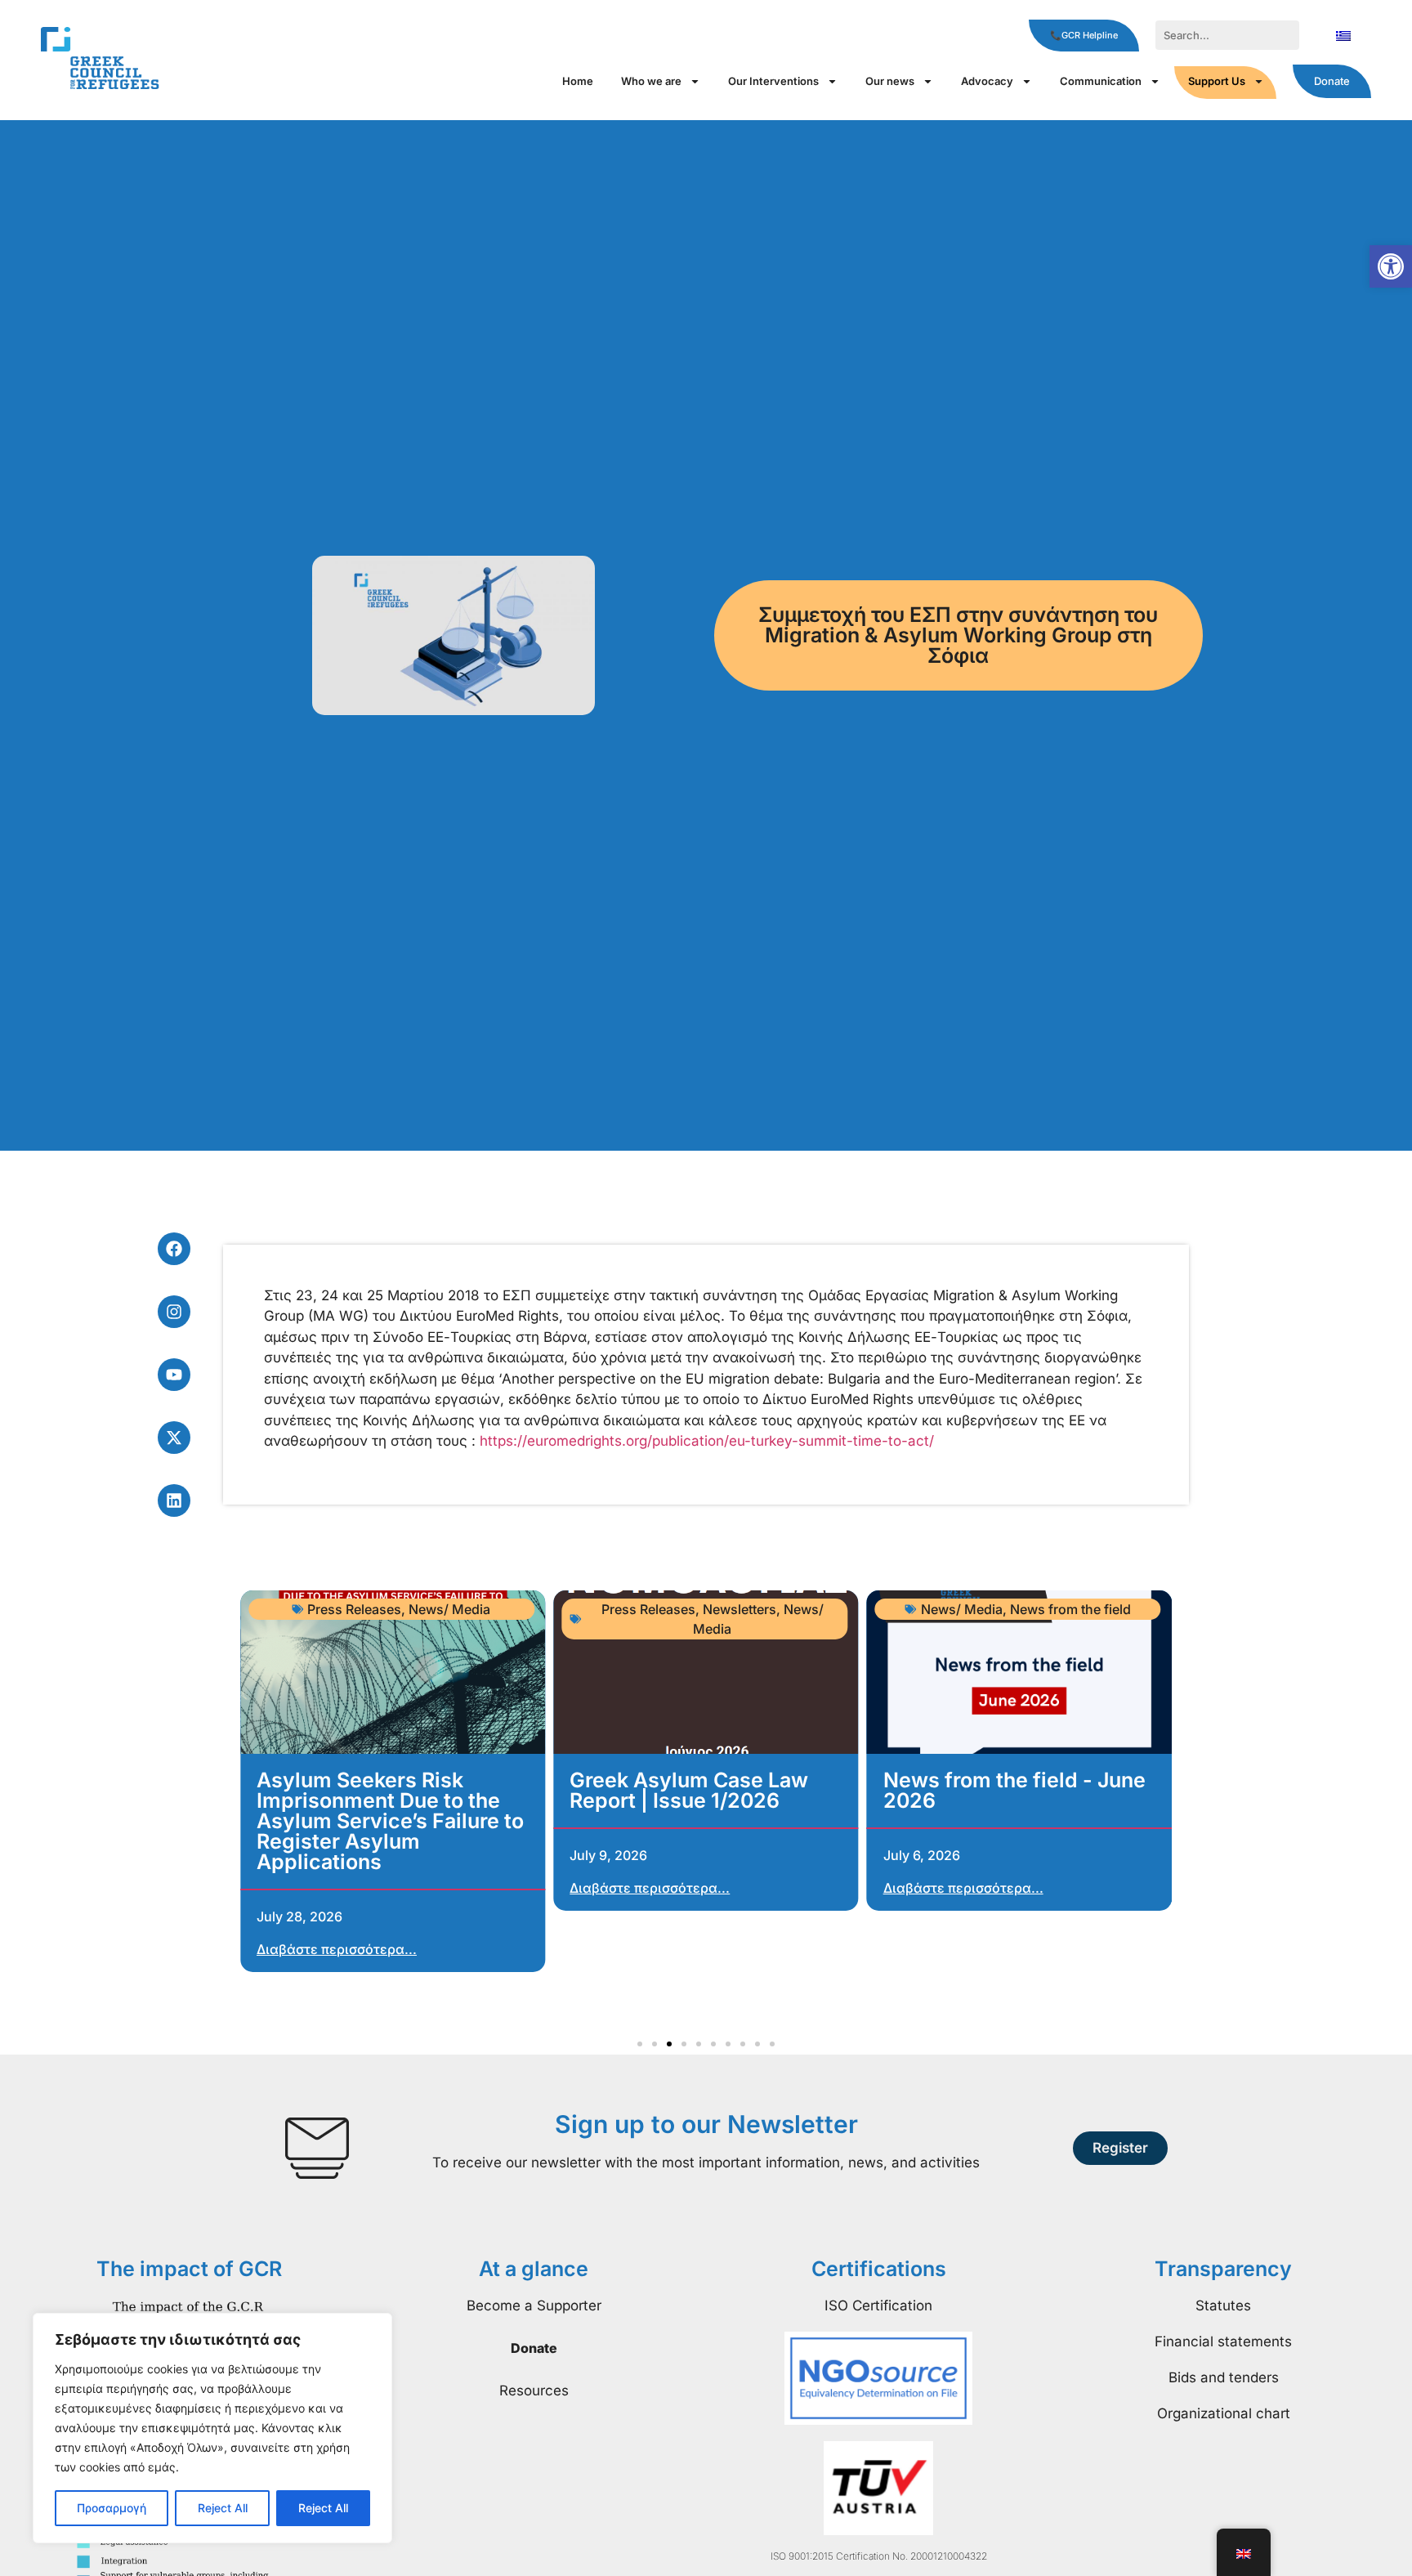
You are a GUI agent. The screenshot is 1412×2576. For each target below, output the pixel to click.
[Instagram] (174, 1312)
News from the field (1070, 1609)
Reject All (223, 2508)
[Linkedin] (174, 1500)
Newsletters (740, 1609)
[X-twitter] (174, 1438)
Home (578, 81)
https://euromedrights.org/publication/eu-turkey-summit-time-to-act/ (707, 1441)
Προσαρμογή (112, 2508)
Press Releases (354, 1609)
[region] (212, 2428)
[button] (1391, 266)
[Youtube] (174, 1375)
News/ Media (449, 1609)
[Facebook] (174, 1249)
